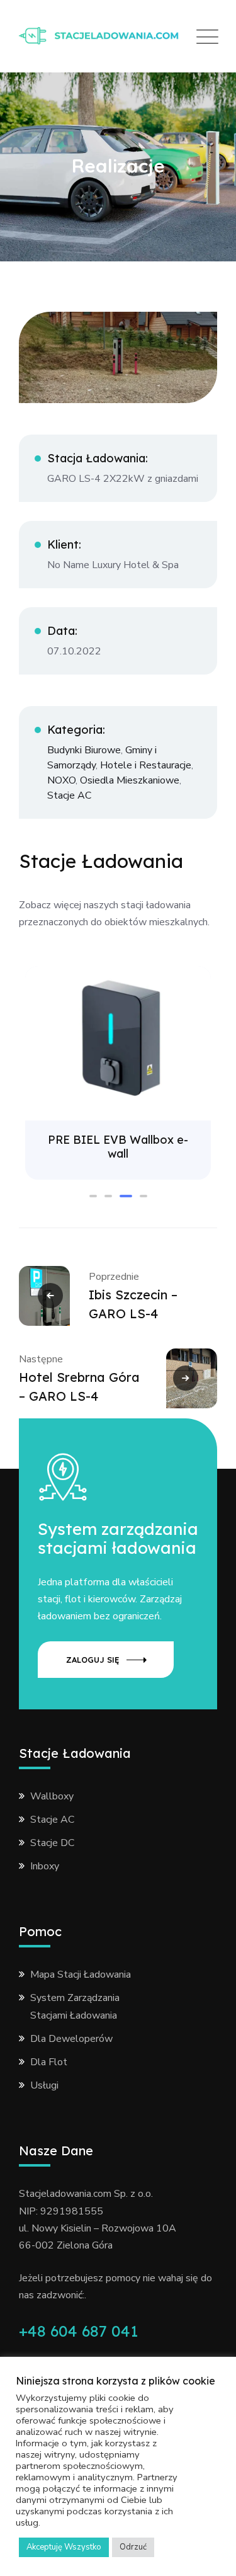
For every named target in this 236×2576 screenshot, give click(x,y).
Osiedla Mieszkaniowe (130, 780)
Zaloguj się (93, 1660)
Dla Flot (49, 2062)
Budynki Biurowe (84, 750)
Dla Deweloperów (71, 2039)
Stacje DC (52, 1843)
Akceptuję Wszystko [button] (64, 2547)
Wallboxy (52, 1796)
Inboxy (45, 1866)
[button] (93, 1196)
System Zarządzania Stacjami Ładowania (75, 2006)
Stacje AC (69, 795)
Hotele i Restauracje (146, 765)
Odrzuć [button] (133, 2547)
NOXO (61, 780)
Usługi (44, 2085)
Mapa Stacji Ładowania (81, 1975)
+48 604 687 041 (78, 2331)
